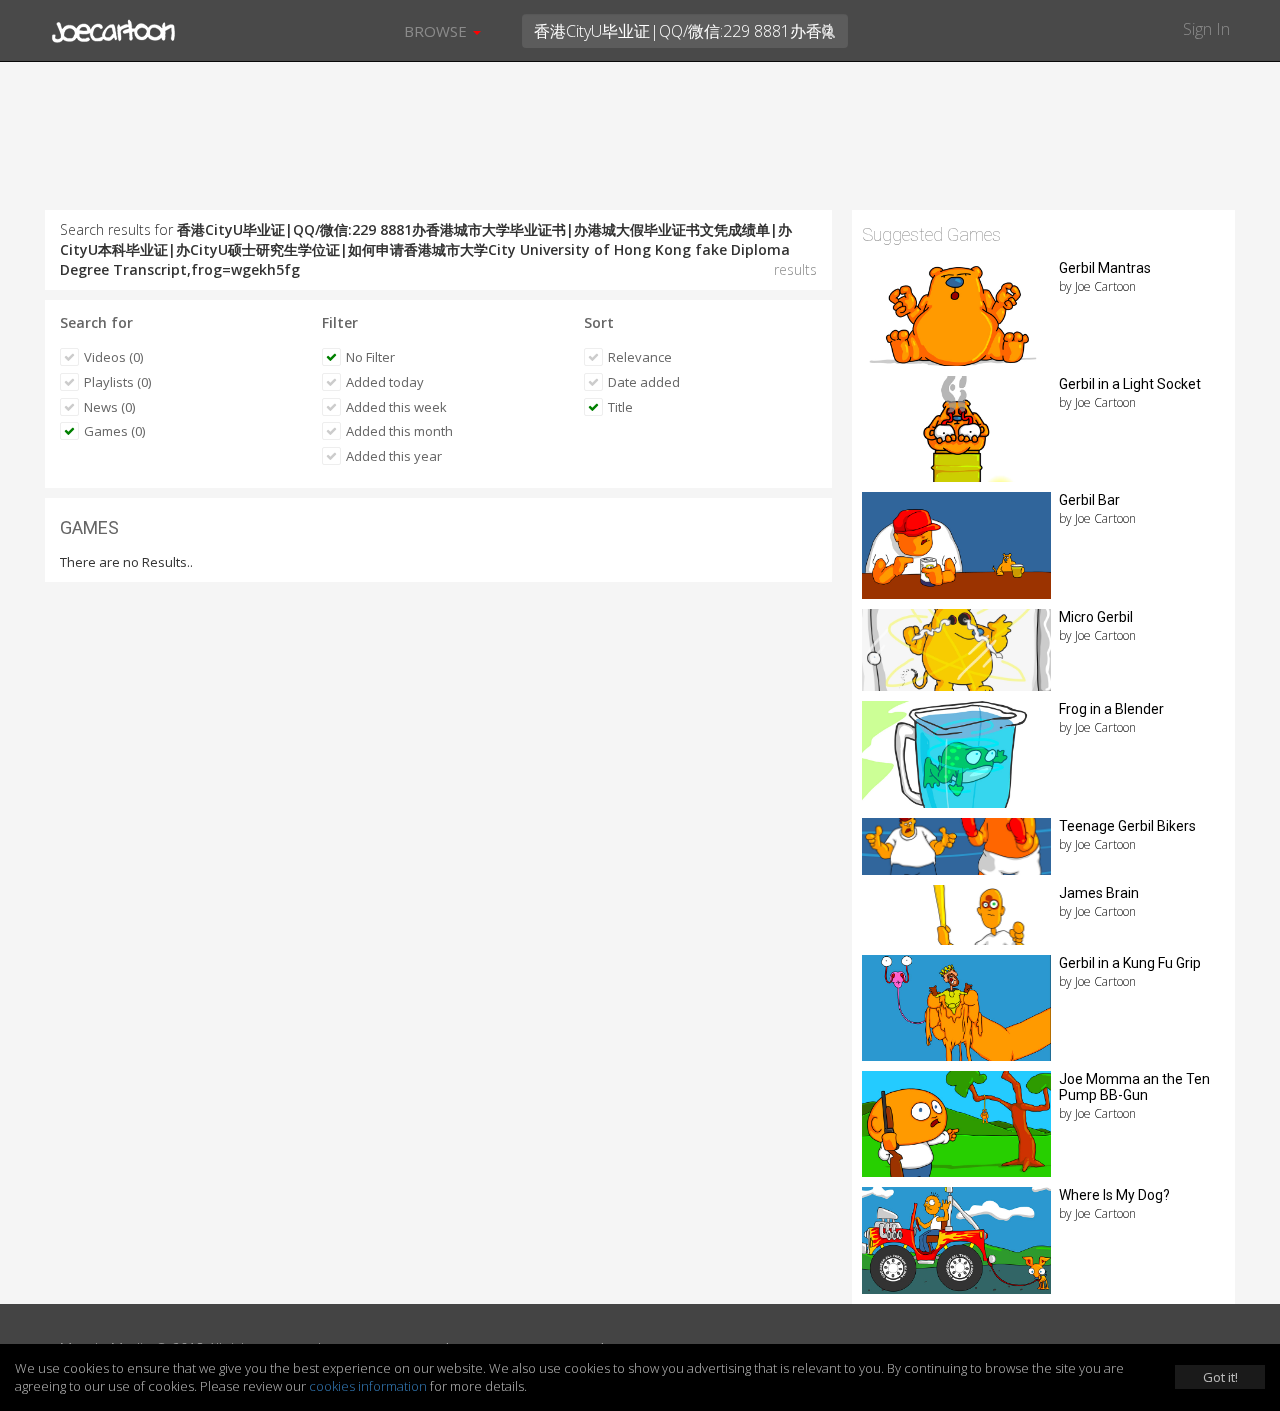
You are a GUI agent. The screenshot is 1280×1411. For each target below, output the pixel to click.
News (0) (109, 407)
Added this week (396, 407)
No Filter (370, 357)
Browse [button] (437, 31)
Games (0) (114, 431)
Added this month (399, 431)
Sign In (1206, 29)
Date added (644, 382)
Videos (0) (113, 357)
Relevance (640, 357)
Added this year (394, 456)
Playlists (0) (117, 382)
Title (620, 407)
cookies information (368, 1386)
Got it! (1220, 1377)
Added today (385, 382)
